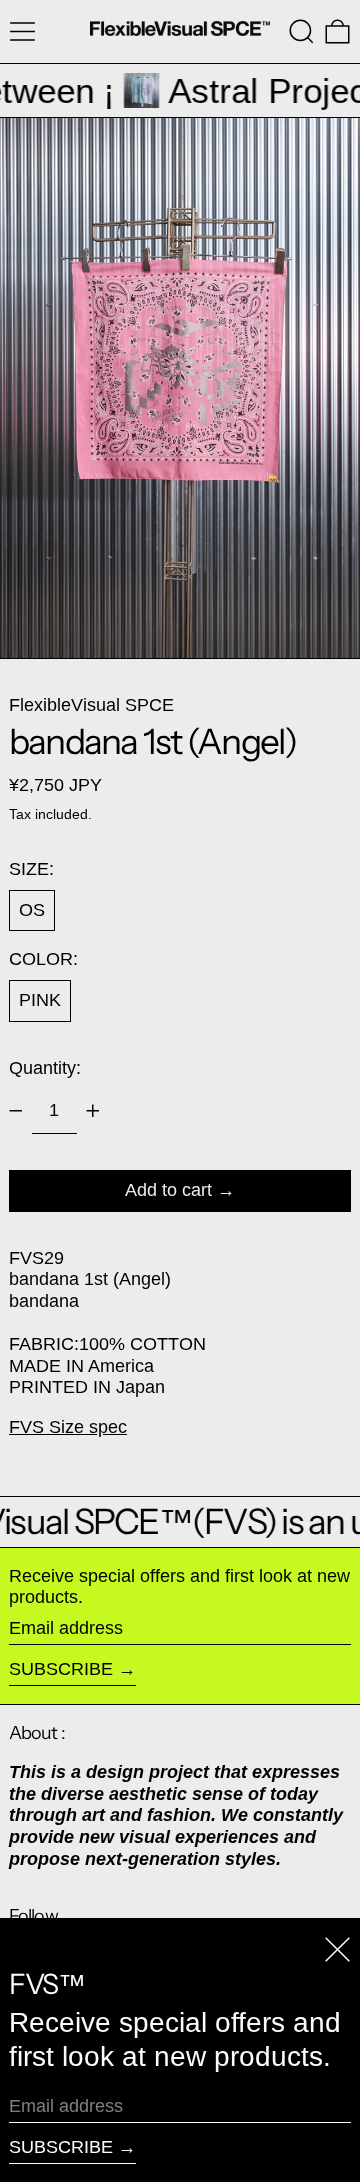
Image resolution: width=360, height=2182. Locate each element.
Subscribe (61, 1669)
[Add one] (93, 1111)
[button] (301, 31)
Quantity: (45, 1068)
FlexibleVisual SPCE (91, 705)
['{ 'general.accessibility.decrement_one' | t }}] (16, 1111)
